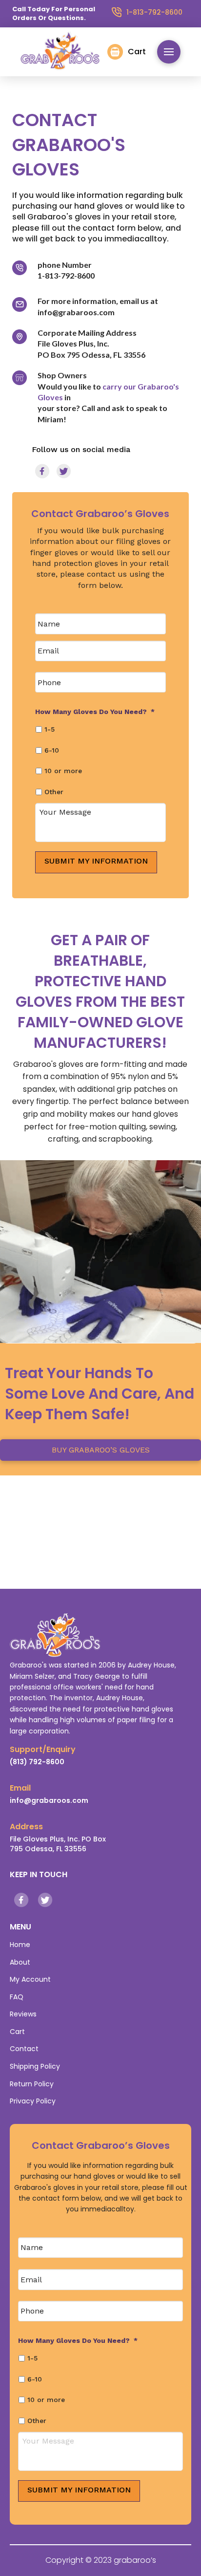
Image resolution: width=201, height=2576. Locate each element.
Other (54, 792)
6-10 (52, 750)
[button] (127, 52)
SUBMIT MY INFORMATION (96, 861)
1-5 (50, 729)
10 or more (63, 771)
